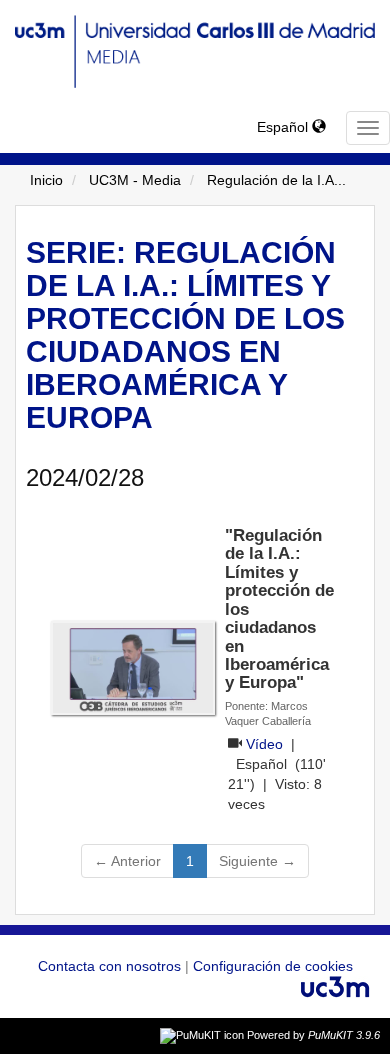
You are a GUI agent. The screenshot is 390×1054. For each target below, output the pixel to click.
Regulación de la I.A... (276, 180)
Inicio (46, 180)
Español (284, 127)
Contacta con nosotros (111, 966)
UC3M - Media (135, 180)
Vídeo (264, 744)
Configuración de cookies (273, 966)
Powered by (313, 1035)
